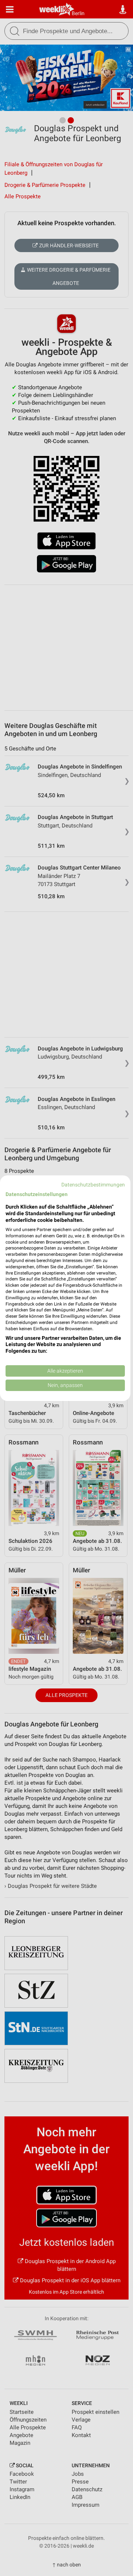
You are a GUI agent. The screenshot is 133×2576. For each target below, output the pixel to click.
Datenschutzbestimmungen (93, 1184)
